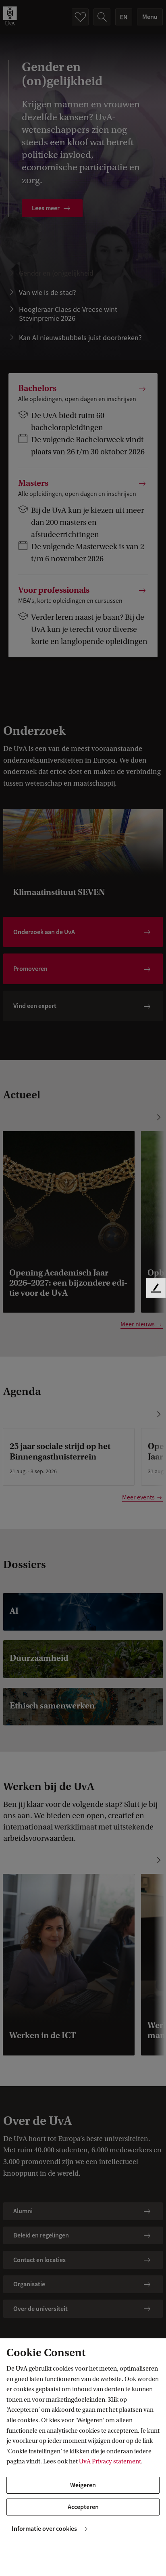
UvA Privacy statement (110, 2461)
